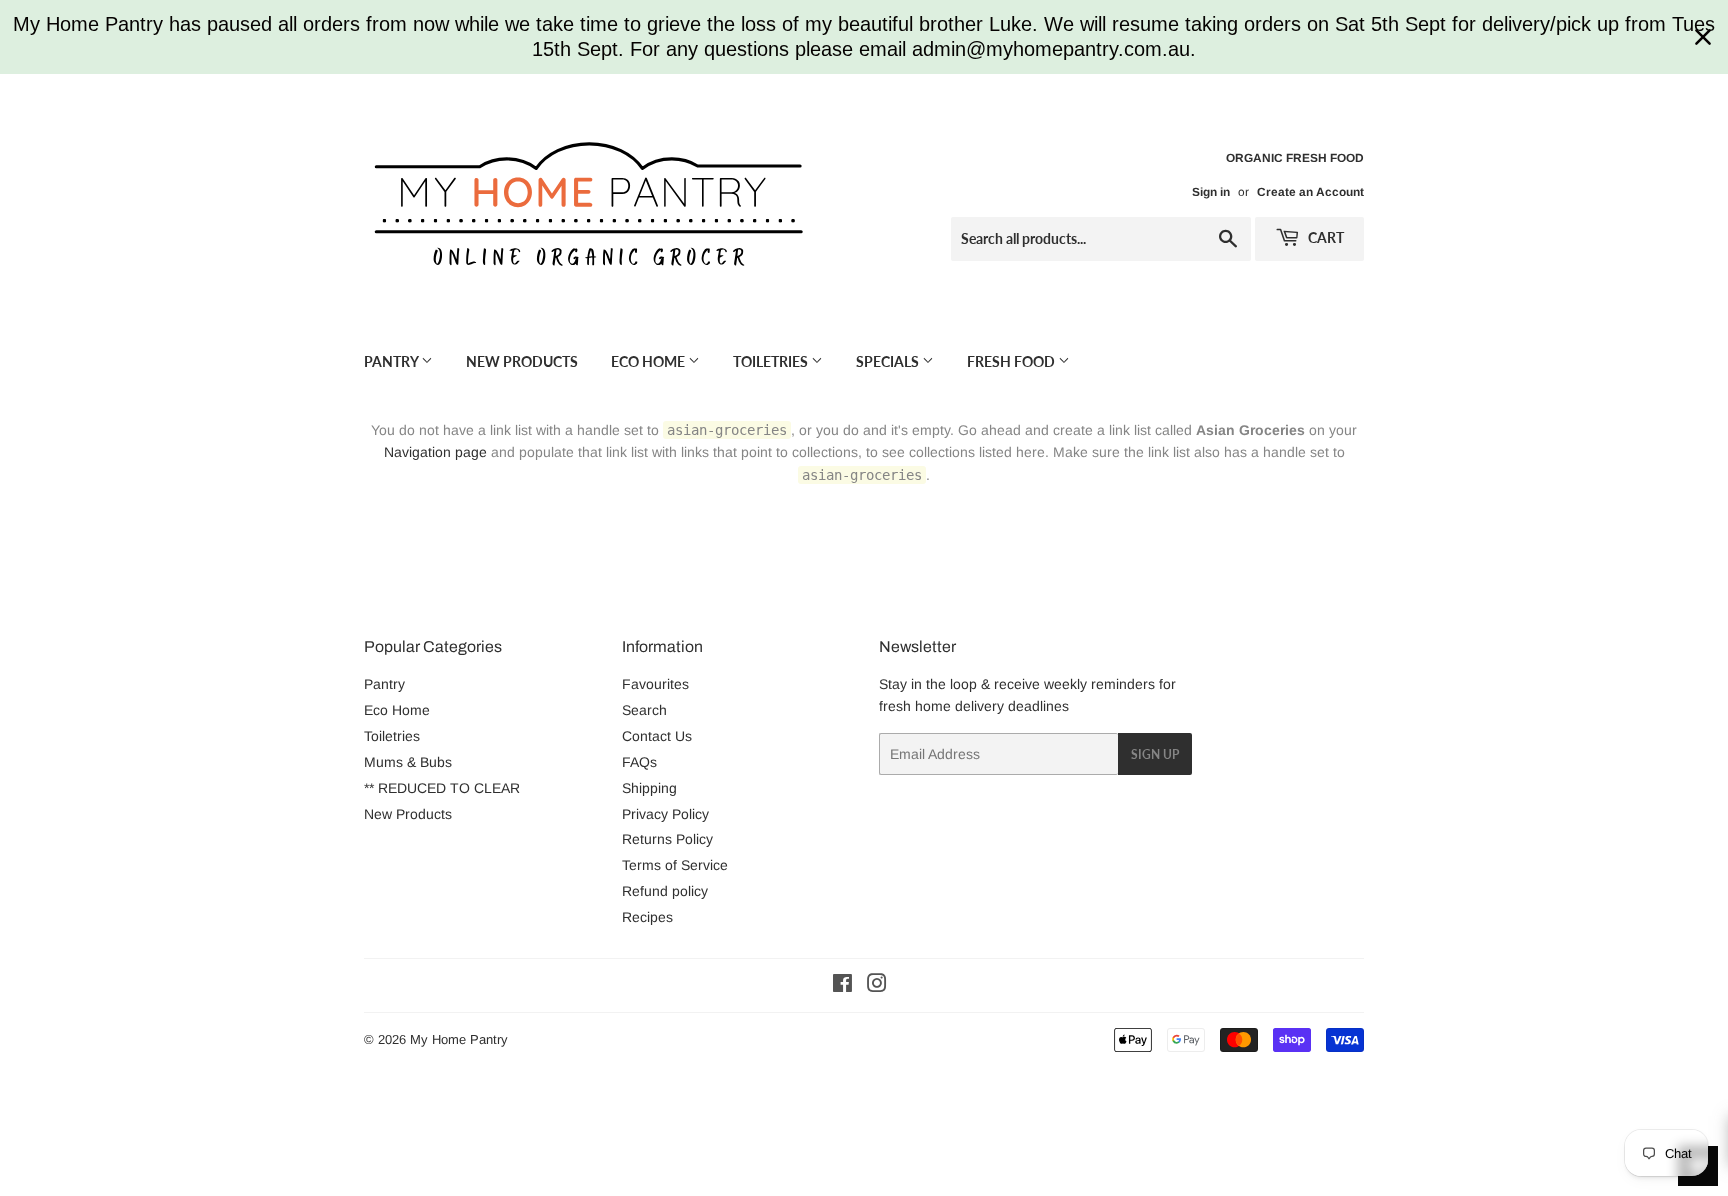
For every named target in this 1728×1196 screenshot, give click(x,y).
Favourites (655, 684)
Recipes (647, 917)
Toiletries (772, 361)
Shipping (649, 788)
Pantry (392, 361)
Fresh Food (1012, 361)
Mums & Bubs (408, 762)
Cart (1324, 237)
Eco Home (649, 361)
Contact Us (657, 736)
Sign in (1211, 192)
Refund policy (665, 891)
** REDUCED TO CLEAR (442, 788)
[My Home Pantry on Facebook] (842, 986)
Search (644, 710)
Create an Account (1310, 192)
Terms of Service (675, 865)
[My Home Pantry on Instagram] (877, 986)
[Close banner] (1703, 37)
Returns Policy (667, 839)
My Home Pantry (459, 1039)
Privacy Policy (665, 814)
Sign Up (1155, 754)
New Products (522, 361)
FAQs (639, 762)
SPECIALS (889, 361)
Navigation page (435, 452)
